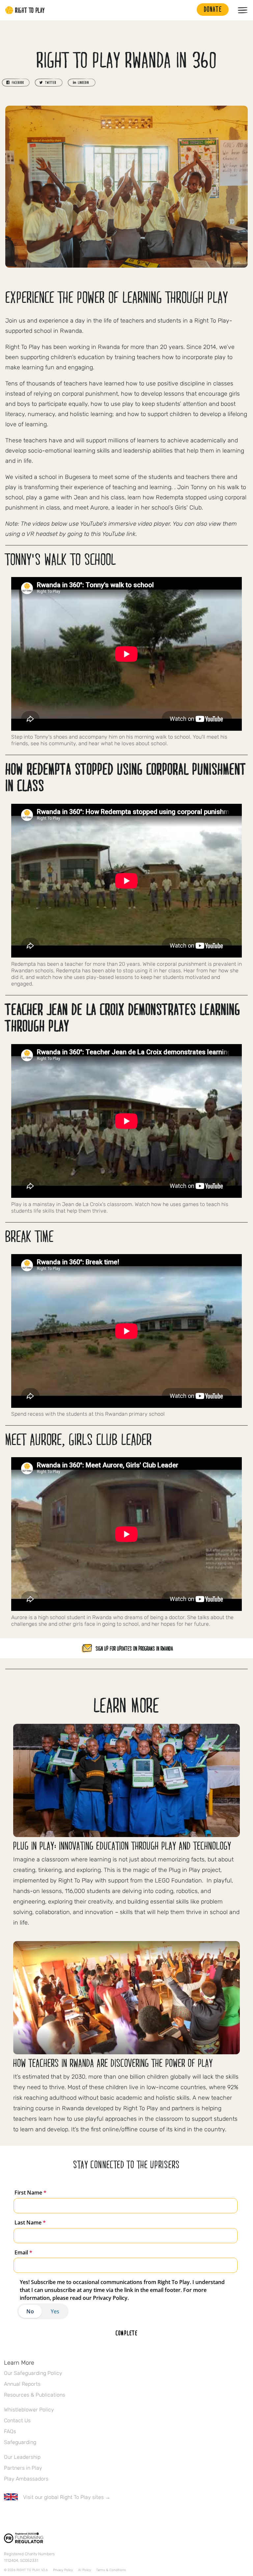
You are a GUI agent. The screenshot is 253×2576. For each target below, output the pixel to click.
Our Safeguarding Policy (33, 2373)
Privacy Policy (63, 2570)
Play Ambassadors (26, 2479)
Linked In (49, 2516)
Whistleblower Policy (29, 2410)
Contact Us (17, 2420)
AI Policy (84, 2570)
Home (25, 10)
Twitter (21, 2516)
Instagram (35, 2516)
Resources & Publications (35, 2395)
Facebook (8, 2516)
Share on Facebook (16, 83)
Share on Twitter (49, 83)
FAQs (10, 2431)
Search (188, 10)
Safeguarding (20, 2442)
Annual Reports (22, 2384)
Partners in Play (23, 2468)
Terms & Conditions (111, 2570)
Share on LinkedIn (82, 83)
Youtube (63, 2516)
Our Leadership (22, 2457)
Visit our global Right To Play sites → (67, 2497)
